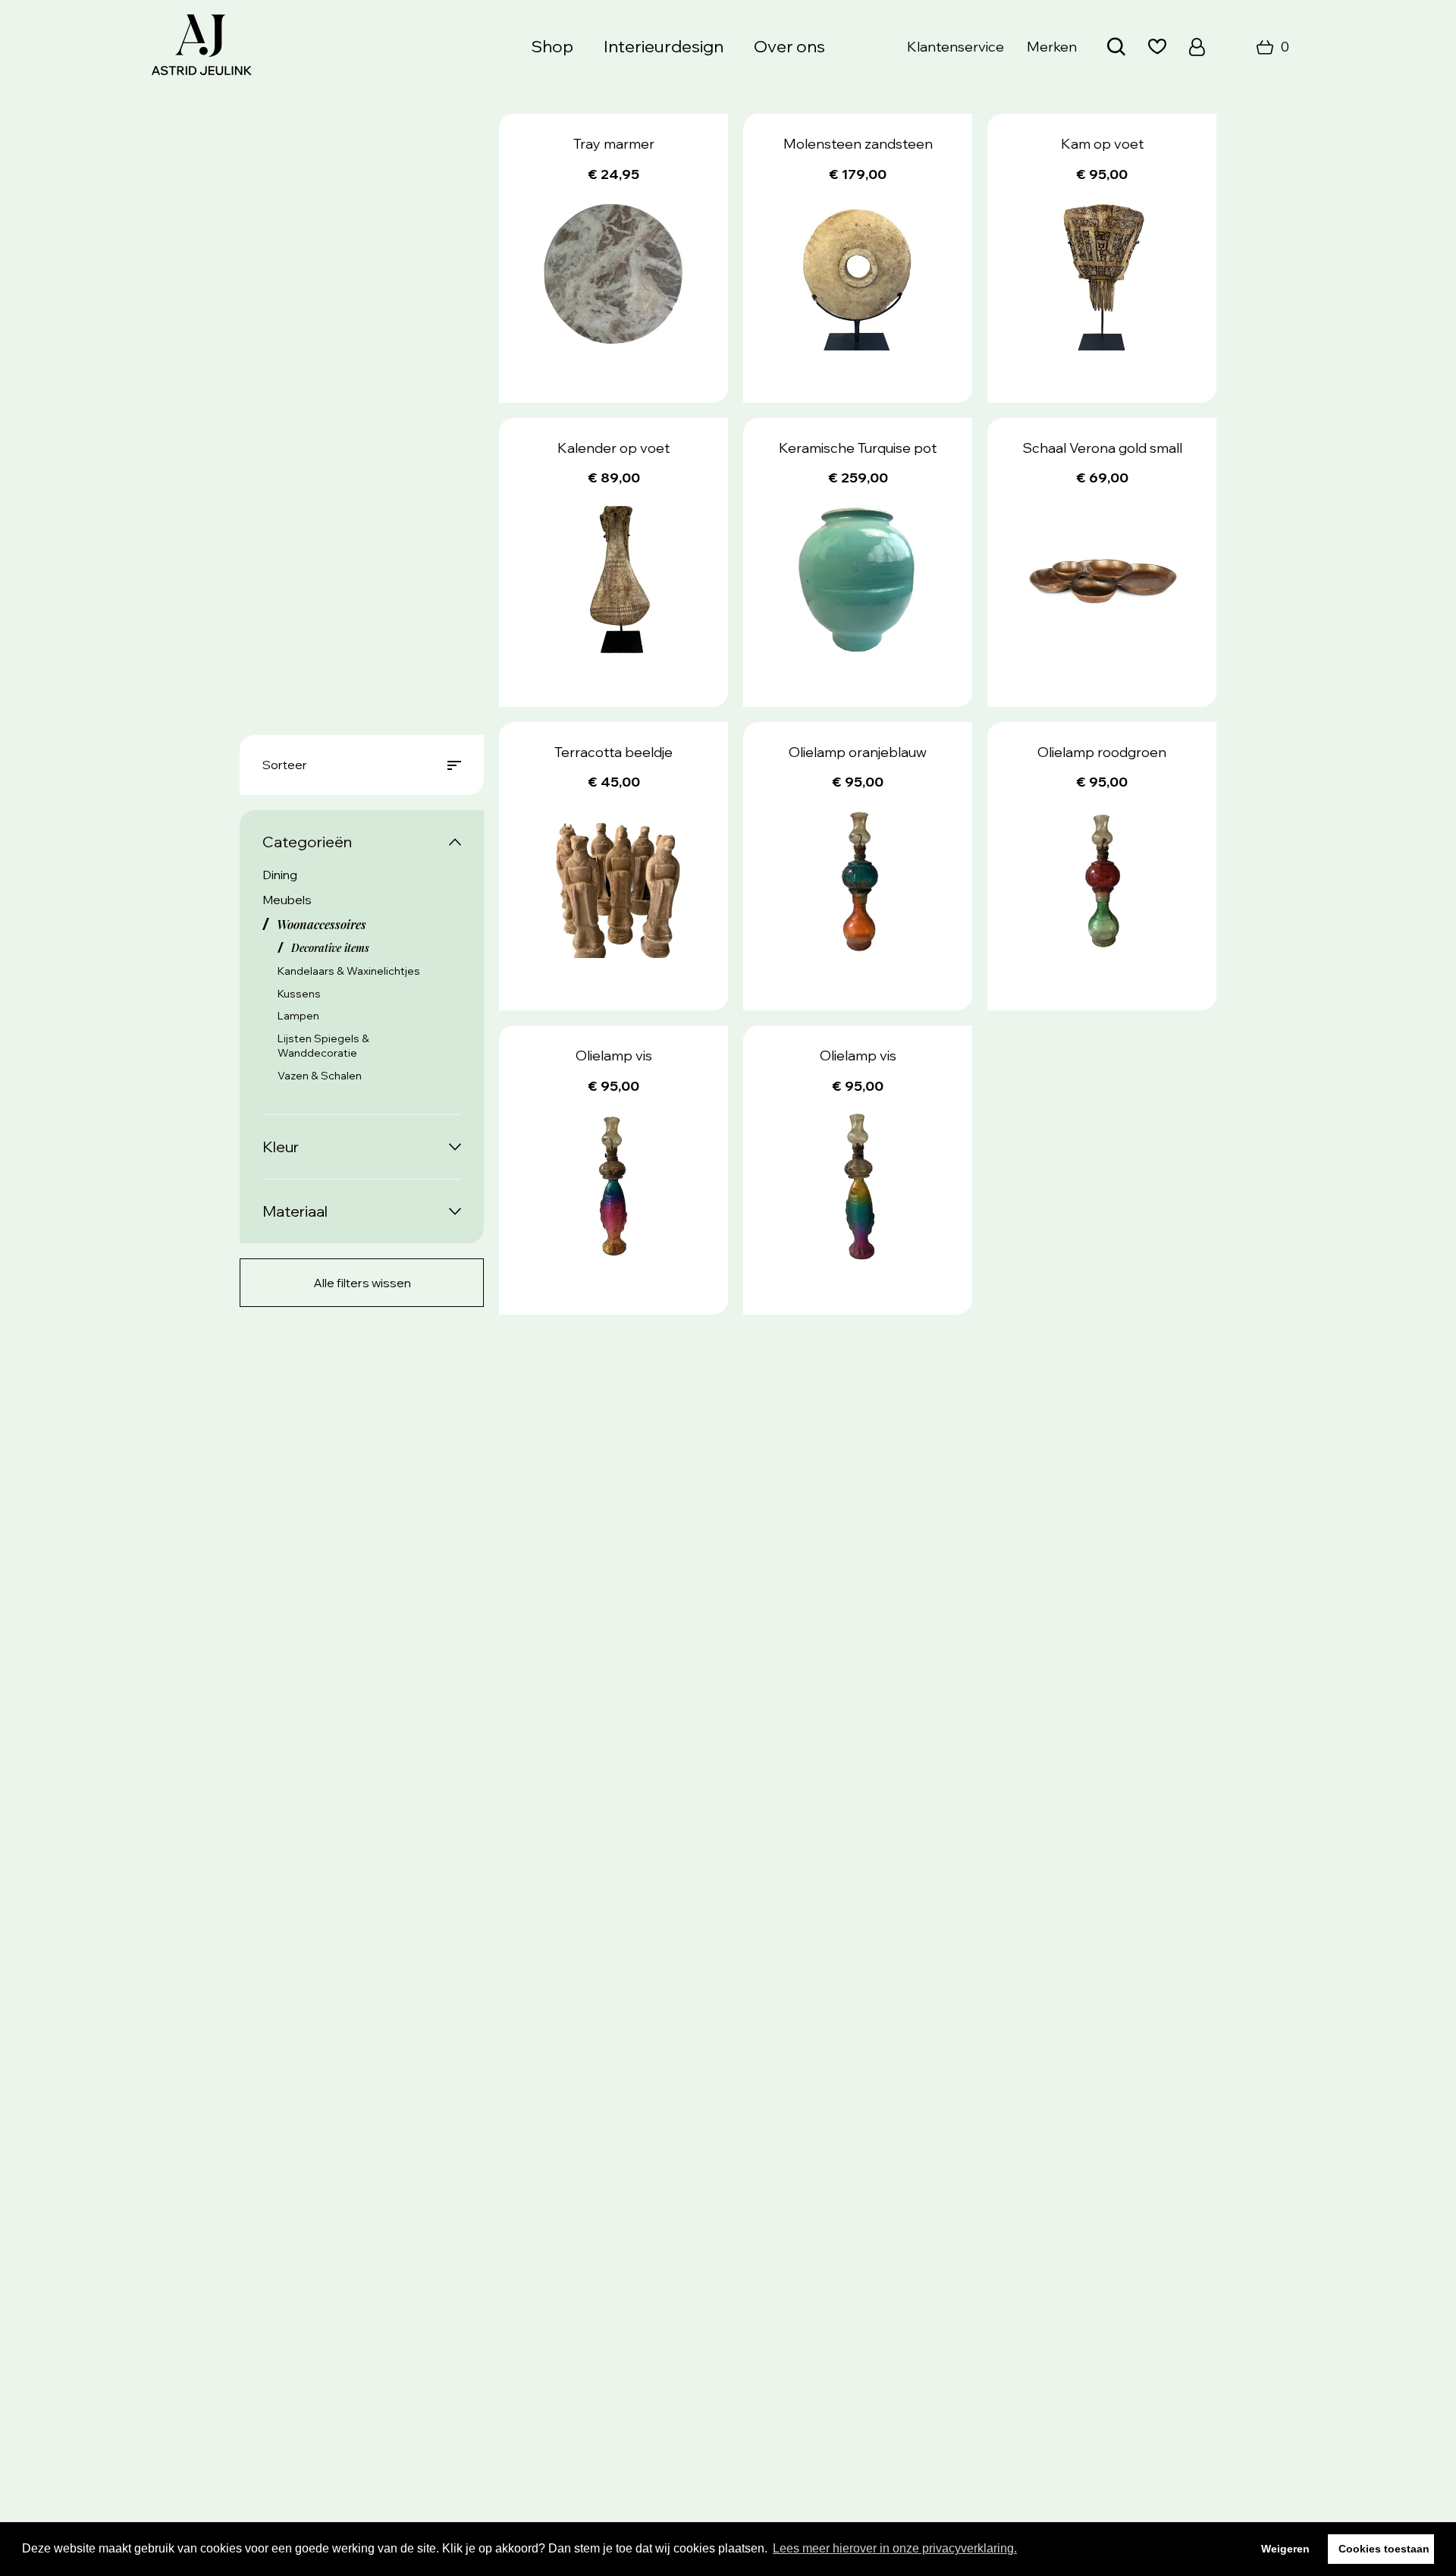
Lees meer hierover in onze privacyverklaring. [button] (895, 2548)
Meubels (287, 900)
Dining (280, 875)
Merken (1052, 47)
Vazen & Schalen (320, 1076)
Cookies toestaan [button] (1384, 2549)
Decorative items (330, 948)
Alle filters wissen (362, 1283)
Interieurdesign (664, 46)
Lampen (298, 1016)
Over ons (789, 46)
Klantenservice (955, 47)
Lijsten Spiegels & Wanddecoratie (323, 1046)
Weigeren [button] (1285, 2549)
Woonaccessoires (322, 924)
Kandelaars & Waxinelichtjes (349, 971)
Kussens (299, 994)
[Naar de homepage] (202, 47)
